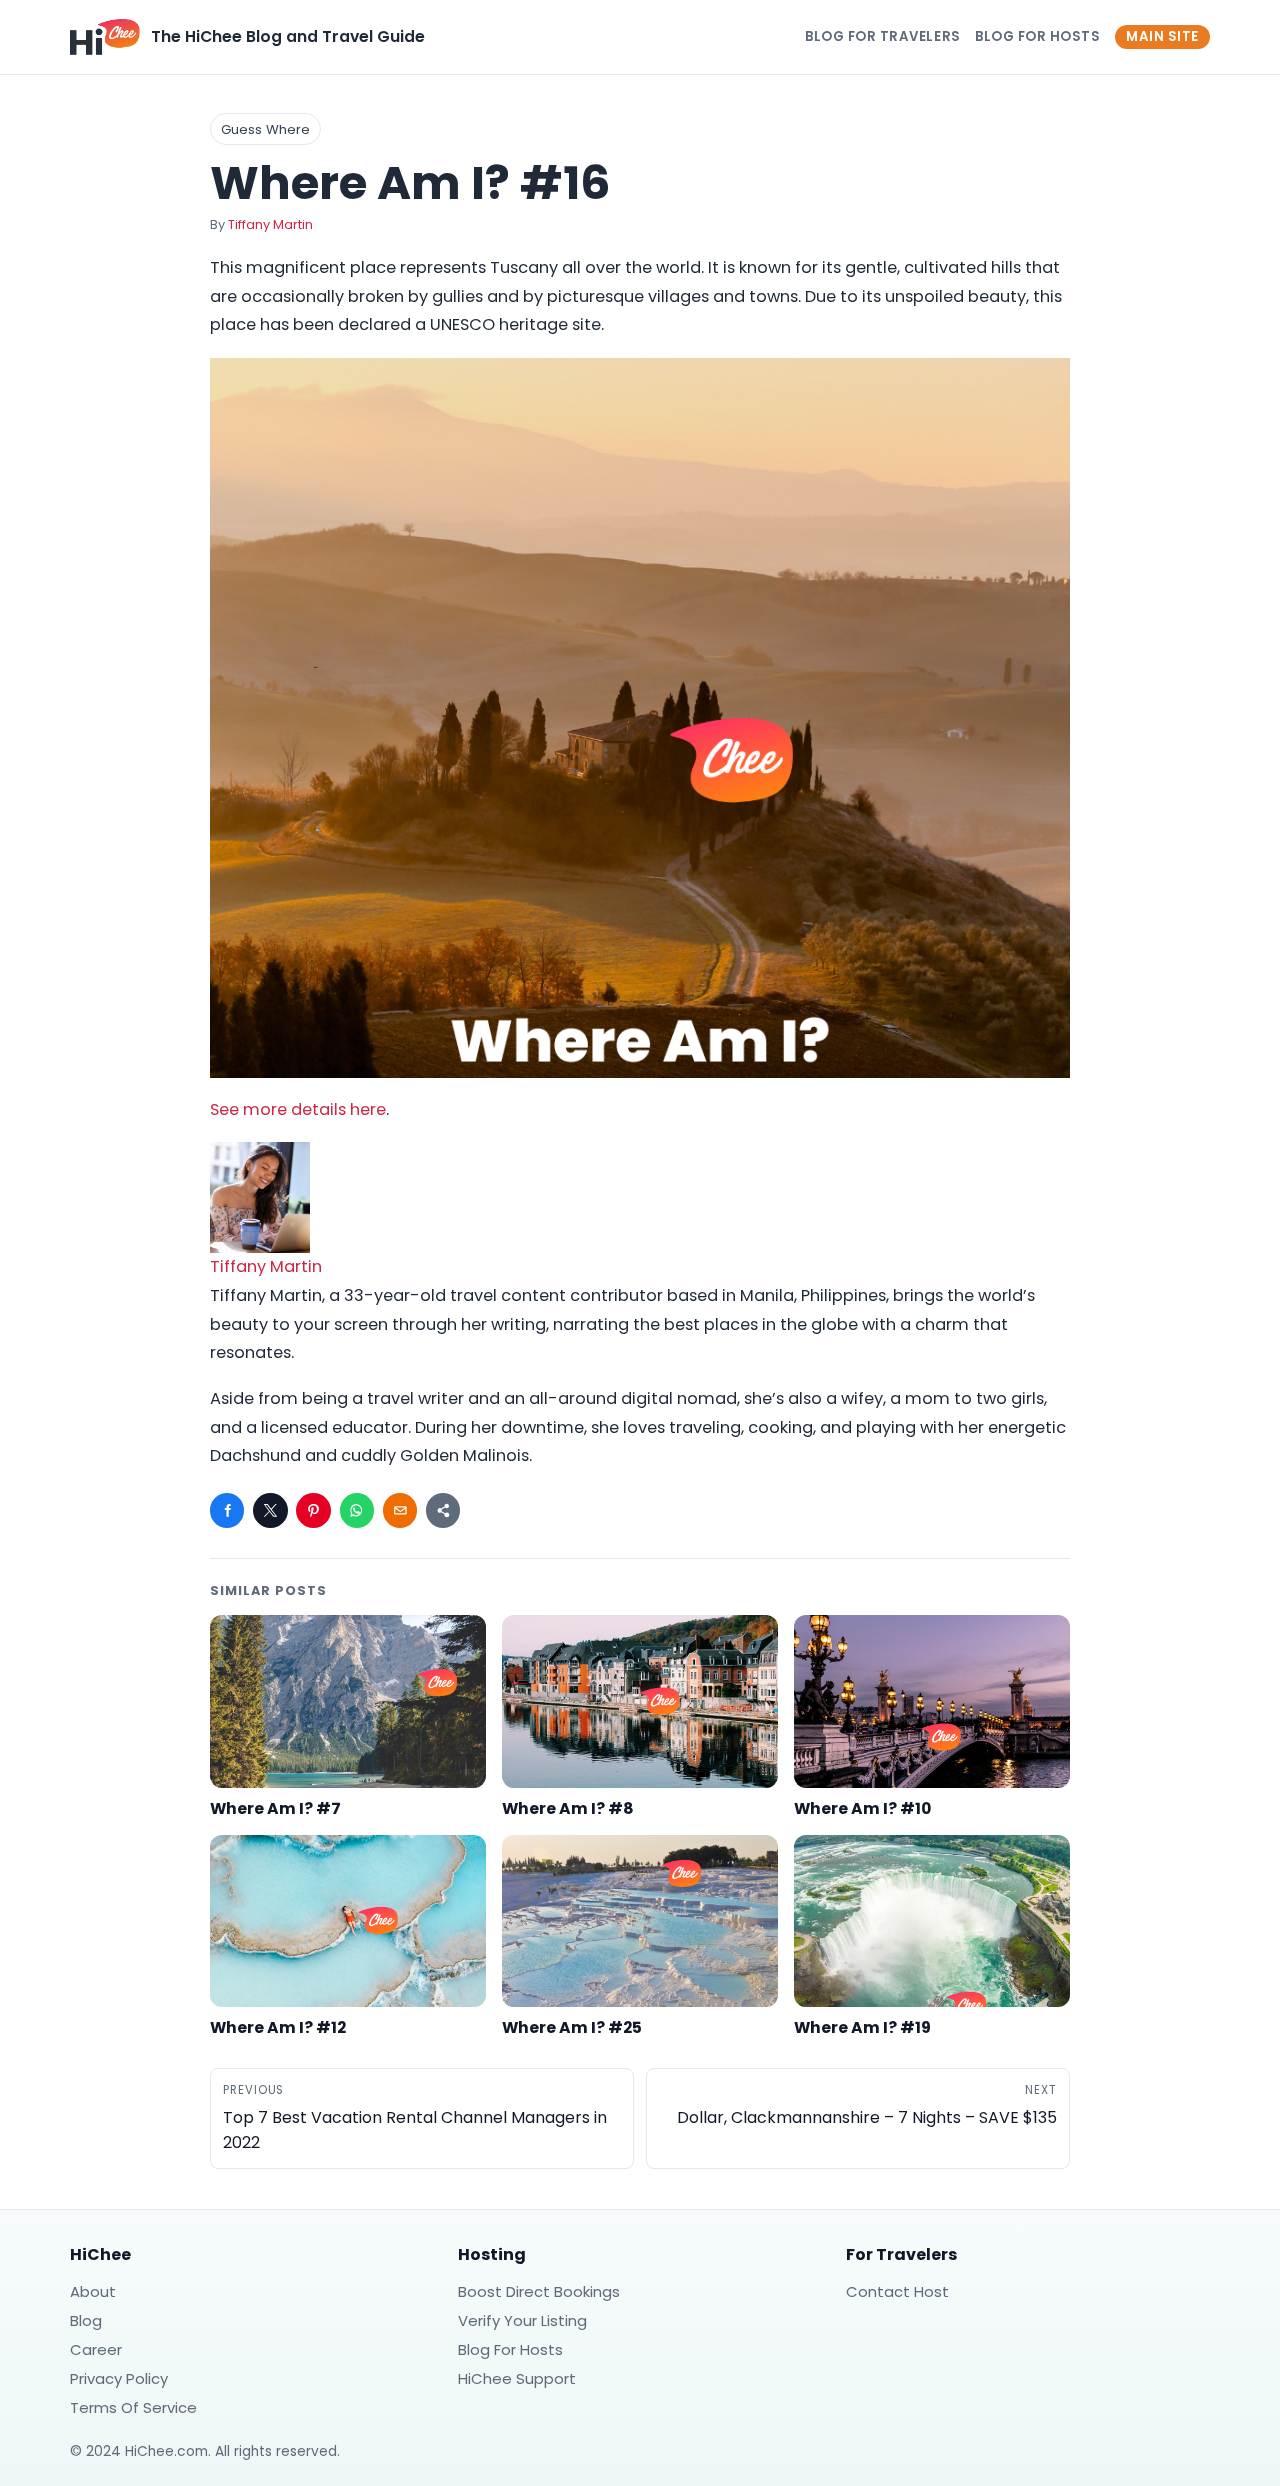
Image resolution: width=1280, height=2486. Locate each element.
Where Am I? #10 (862, 1808)
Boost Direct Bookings (539, 2291)
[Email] (400, 1510)
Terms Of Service (133, 2407)
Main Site (1162, 36)
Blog (86, 2320)
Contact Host (897, 2291)
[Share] (443, 1510)
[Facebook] (227, 1510)
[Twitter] (270, 1510)
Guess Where (265, 129)
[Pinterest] (313, 1510)
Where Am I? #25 (572, 2027)
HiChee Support (517, 2378)
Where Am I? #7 (275, 1808)
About (93, 2291)
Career (96, 2349)
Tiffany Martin (270, 224)
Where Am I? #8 (568, 1808)
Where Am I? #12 (278, 2027)
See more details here (298, 1109)
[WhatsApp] (357, 1510)
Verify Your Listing (522, 2320)
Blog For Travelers (883, 36)
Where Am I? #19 (862, 2027)
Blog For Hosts (1037, 36)
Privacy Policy (119, 2378)
